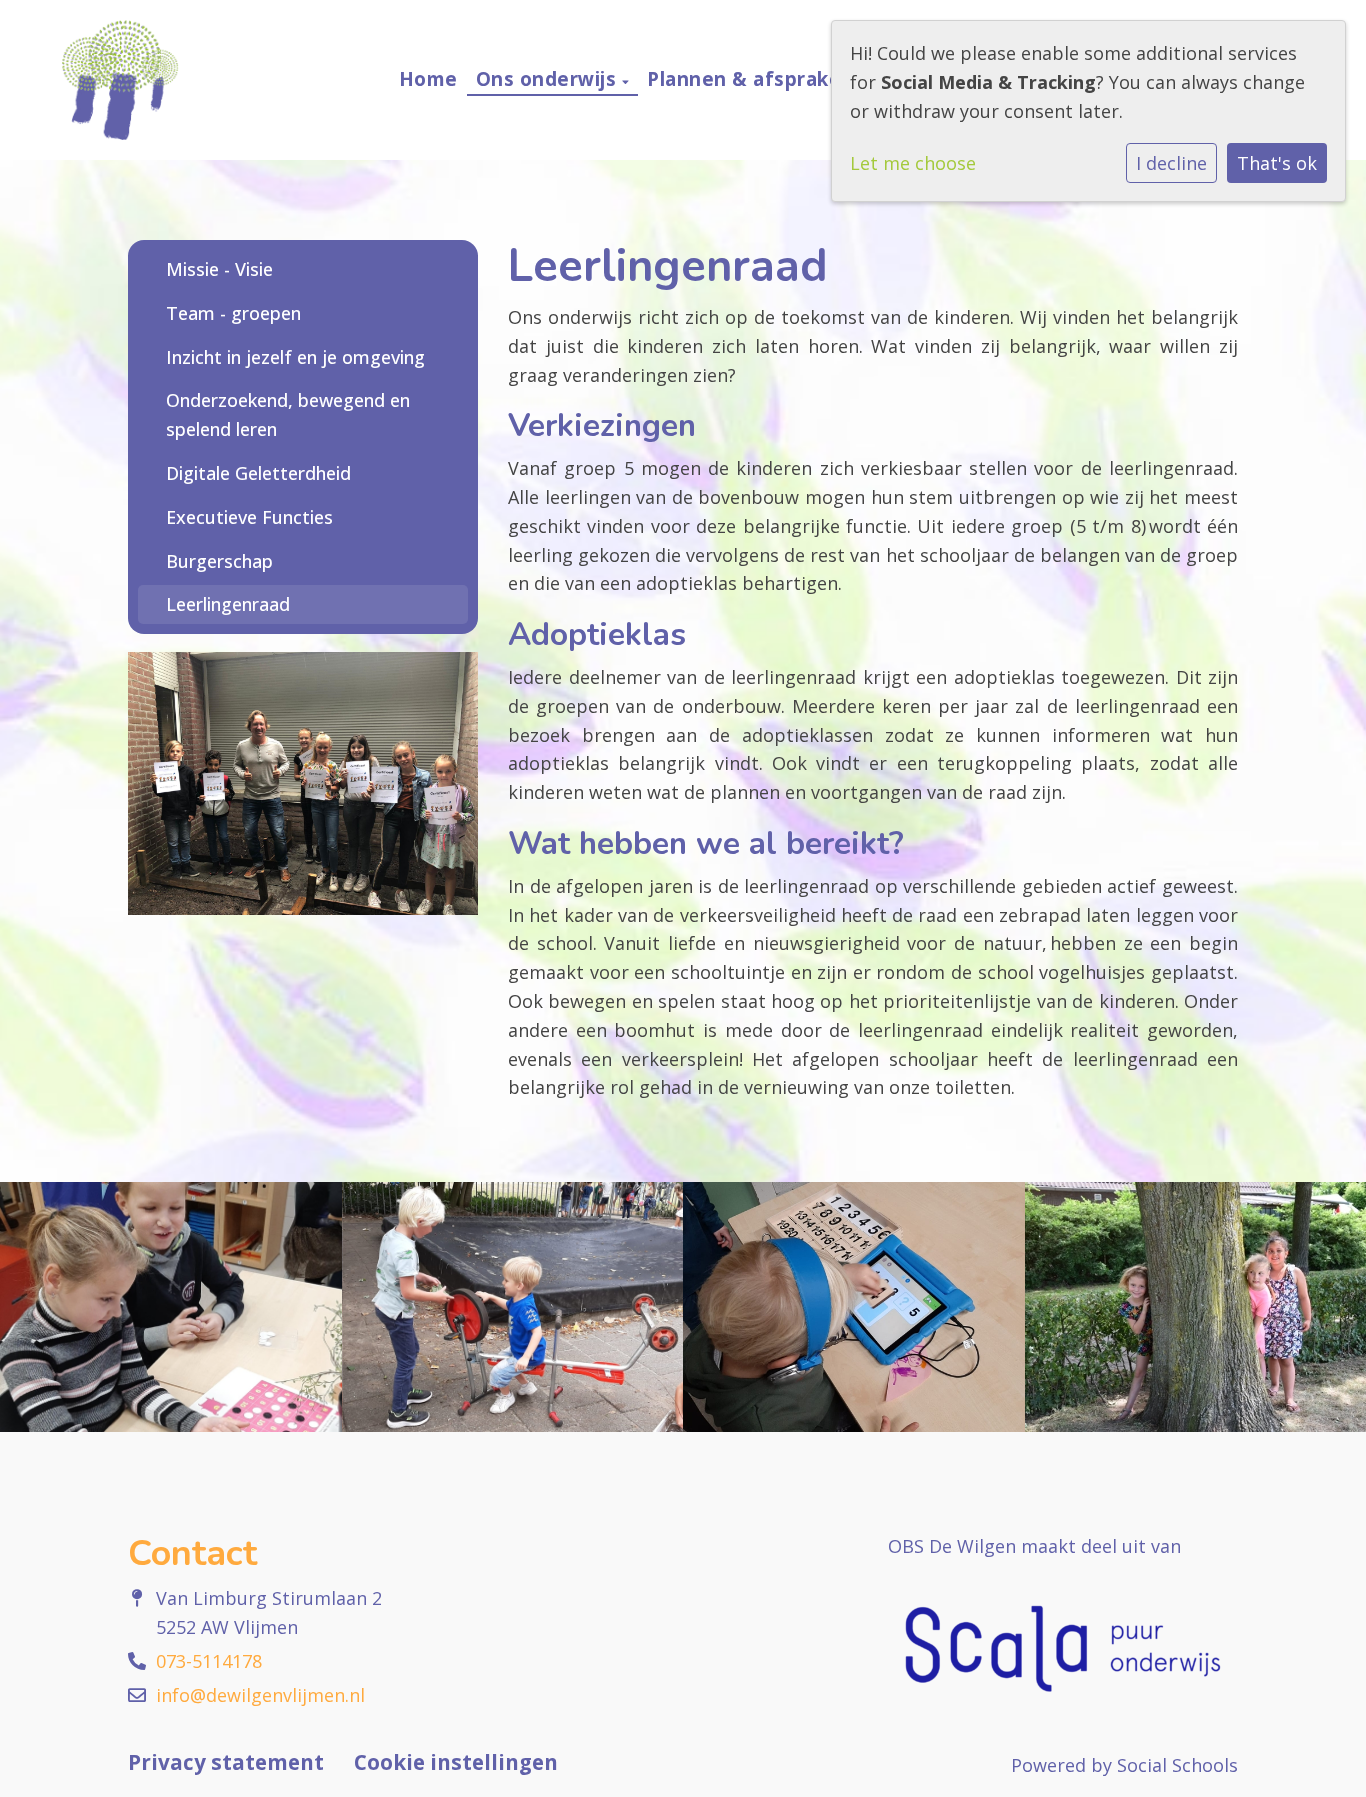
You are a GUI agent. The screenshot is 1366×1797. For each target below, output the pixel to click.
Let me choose (913, 163)
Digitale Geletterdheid (258, 473)
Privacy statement (226, 1762)
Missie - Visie (219, 269)
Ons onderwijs (549, 79)
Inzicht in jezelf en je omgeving (295, 357)
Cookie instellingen (456, 1762)
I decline (1171, 163)
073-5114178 (209, 1661)
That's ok (1277, 163)
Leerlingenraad (228, 604)
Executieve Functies (249, 517)
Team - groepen (233, 313)
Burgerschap (219, 561)
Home (428, 79)
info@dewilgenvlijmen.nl (260, 1695)
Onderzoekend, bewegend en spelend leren (288, 414)
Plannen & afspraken (753, 79)
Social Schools (1177, 1765)
